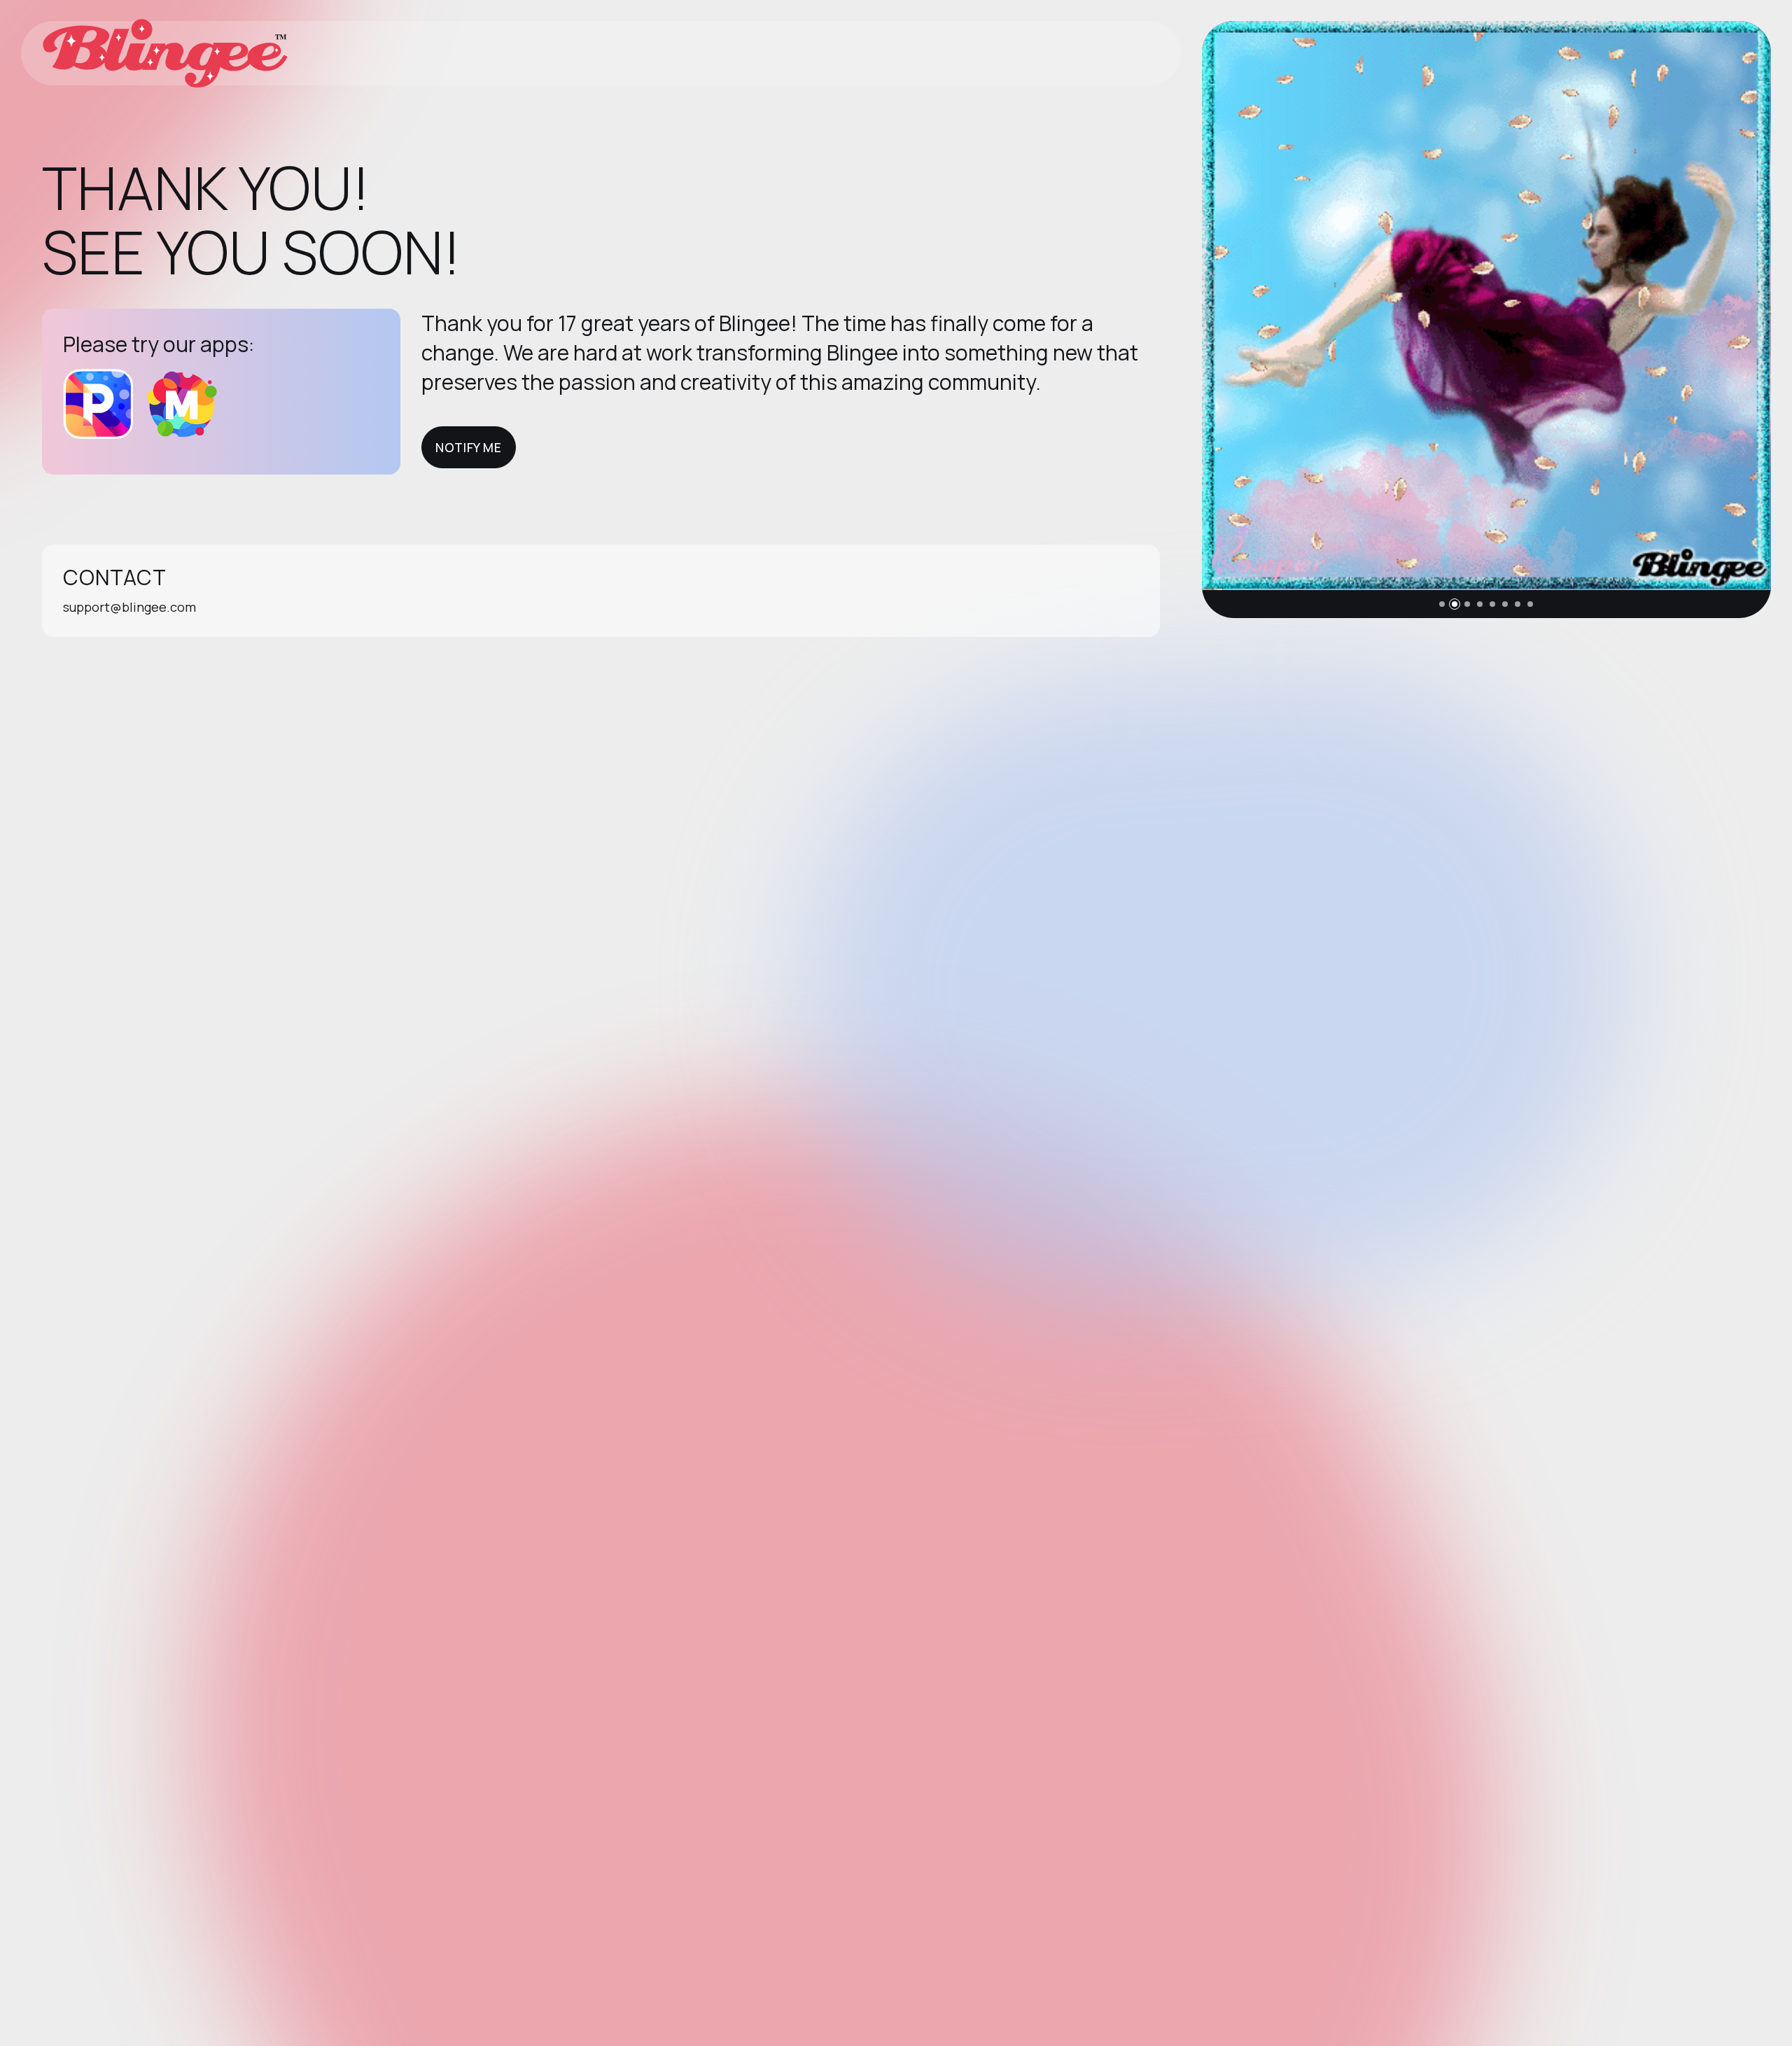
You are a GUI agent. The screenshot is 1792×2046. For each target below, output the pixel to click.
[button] (1442, 604)
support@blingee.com (129, 607)
